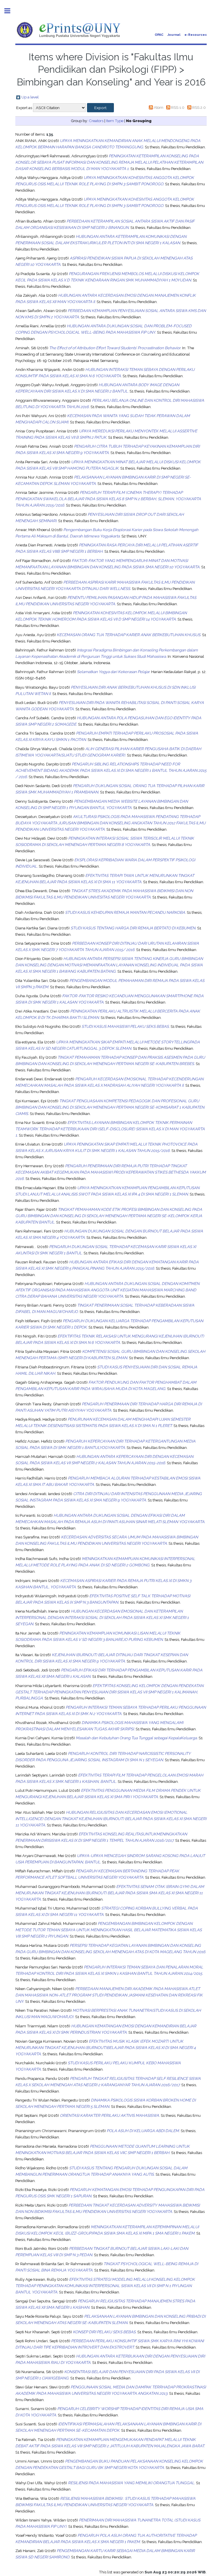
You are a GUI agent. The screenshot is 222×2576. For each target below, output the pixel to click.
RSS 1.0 (178, 107)
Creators (96, 121)
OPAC (159, 35)
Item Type (115, 121)
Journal (174, 35)
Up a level (30, 97)
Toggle (10, 11)
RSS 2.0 (199, 107)
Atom (159, 107)
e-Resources (196, 35)
